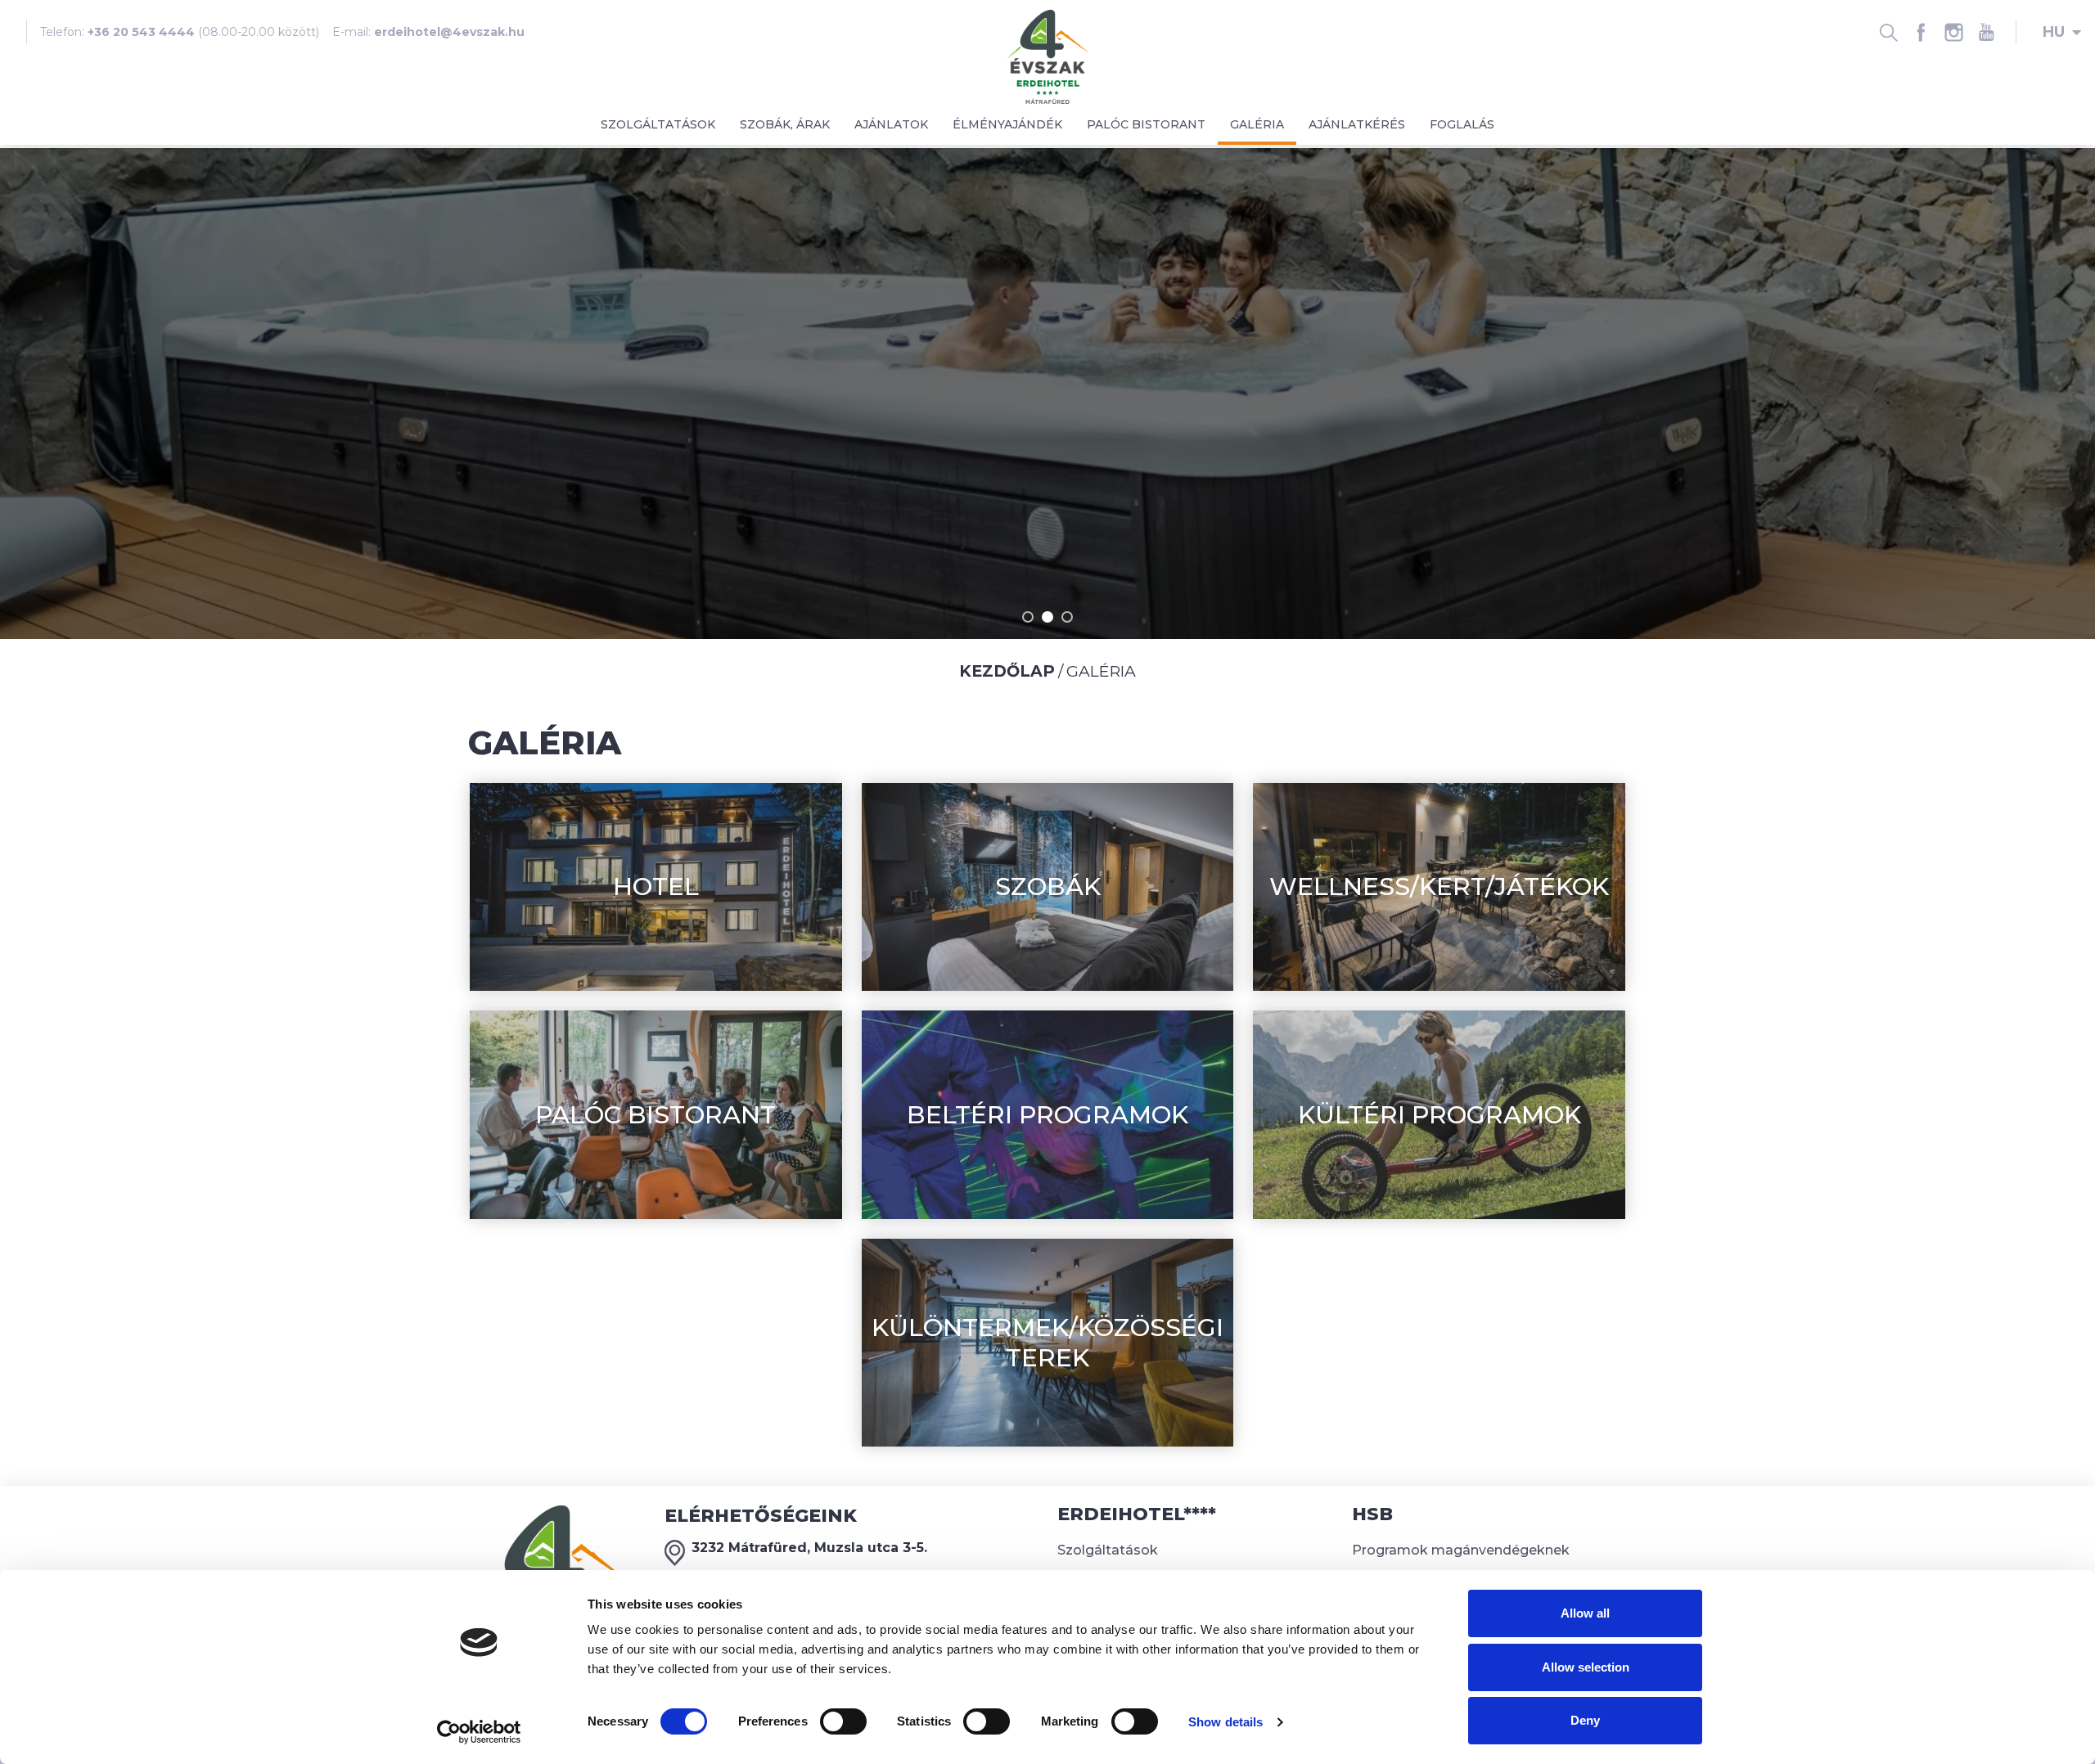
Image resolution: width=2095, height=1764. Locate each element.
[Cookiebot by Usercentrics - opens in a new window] (479, 1732)
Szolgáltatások (658, 124)
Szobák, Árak (785, 124)
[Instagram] (1953, 32)
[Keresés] (1888, 32)
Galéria (1257, 124)
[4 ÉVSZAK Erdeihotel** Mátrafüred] (1048, 56)
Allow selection (1586, 1667)
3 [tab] (1067, 617)
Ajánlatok (891, 124)
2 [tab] (1047, 617)
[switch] (843, 1721)
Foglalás (1462, 124)
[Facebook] (1921, 32)
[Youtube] (1986, 32)
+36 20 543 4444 (141, 32)
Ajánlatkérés (1357, 124)
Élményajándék (1007, 124)
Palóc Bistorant (1146, 124)
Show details (1225, 1722)
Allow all (1585, 1613)
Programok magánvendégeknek (1461, 1550)
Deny (1585, 1720)
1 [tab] (1028, 617)
